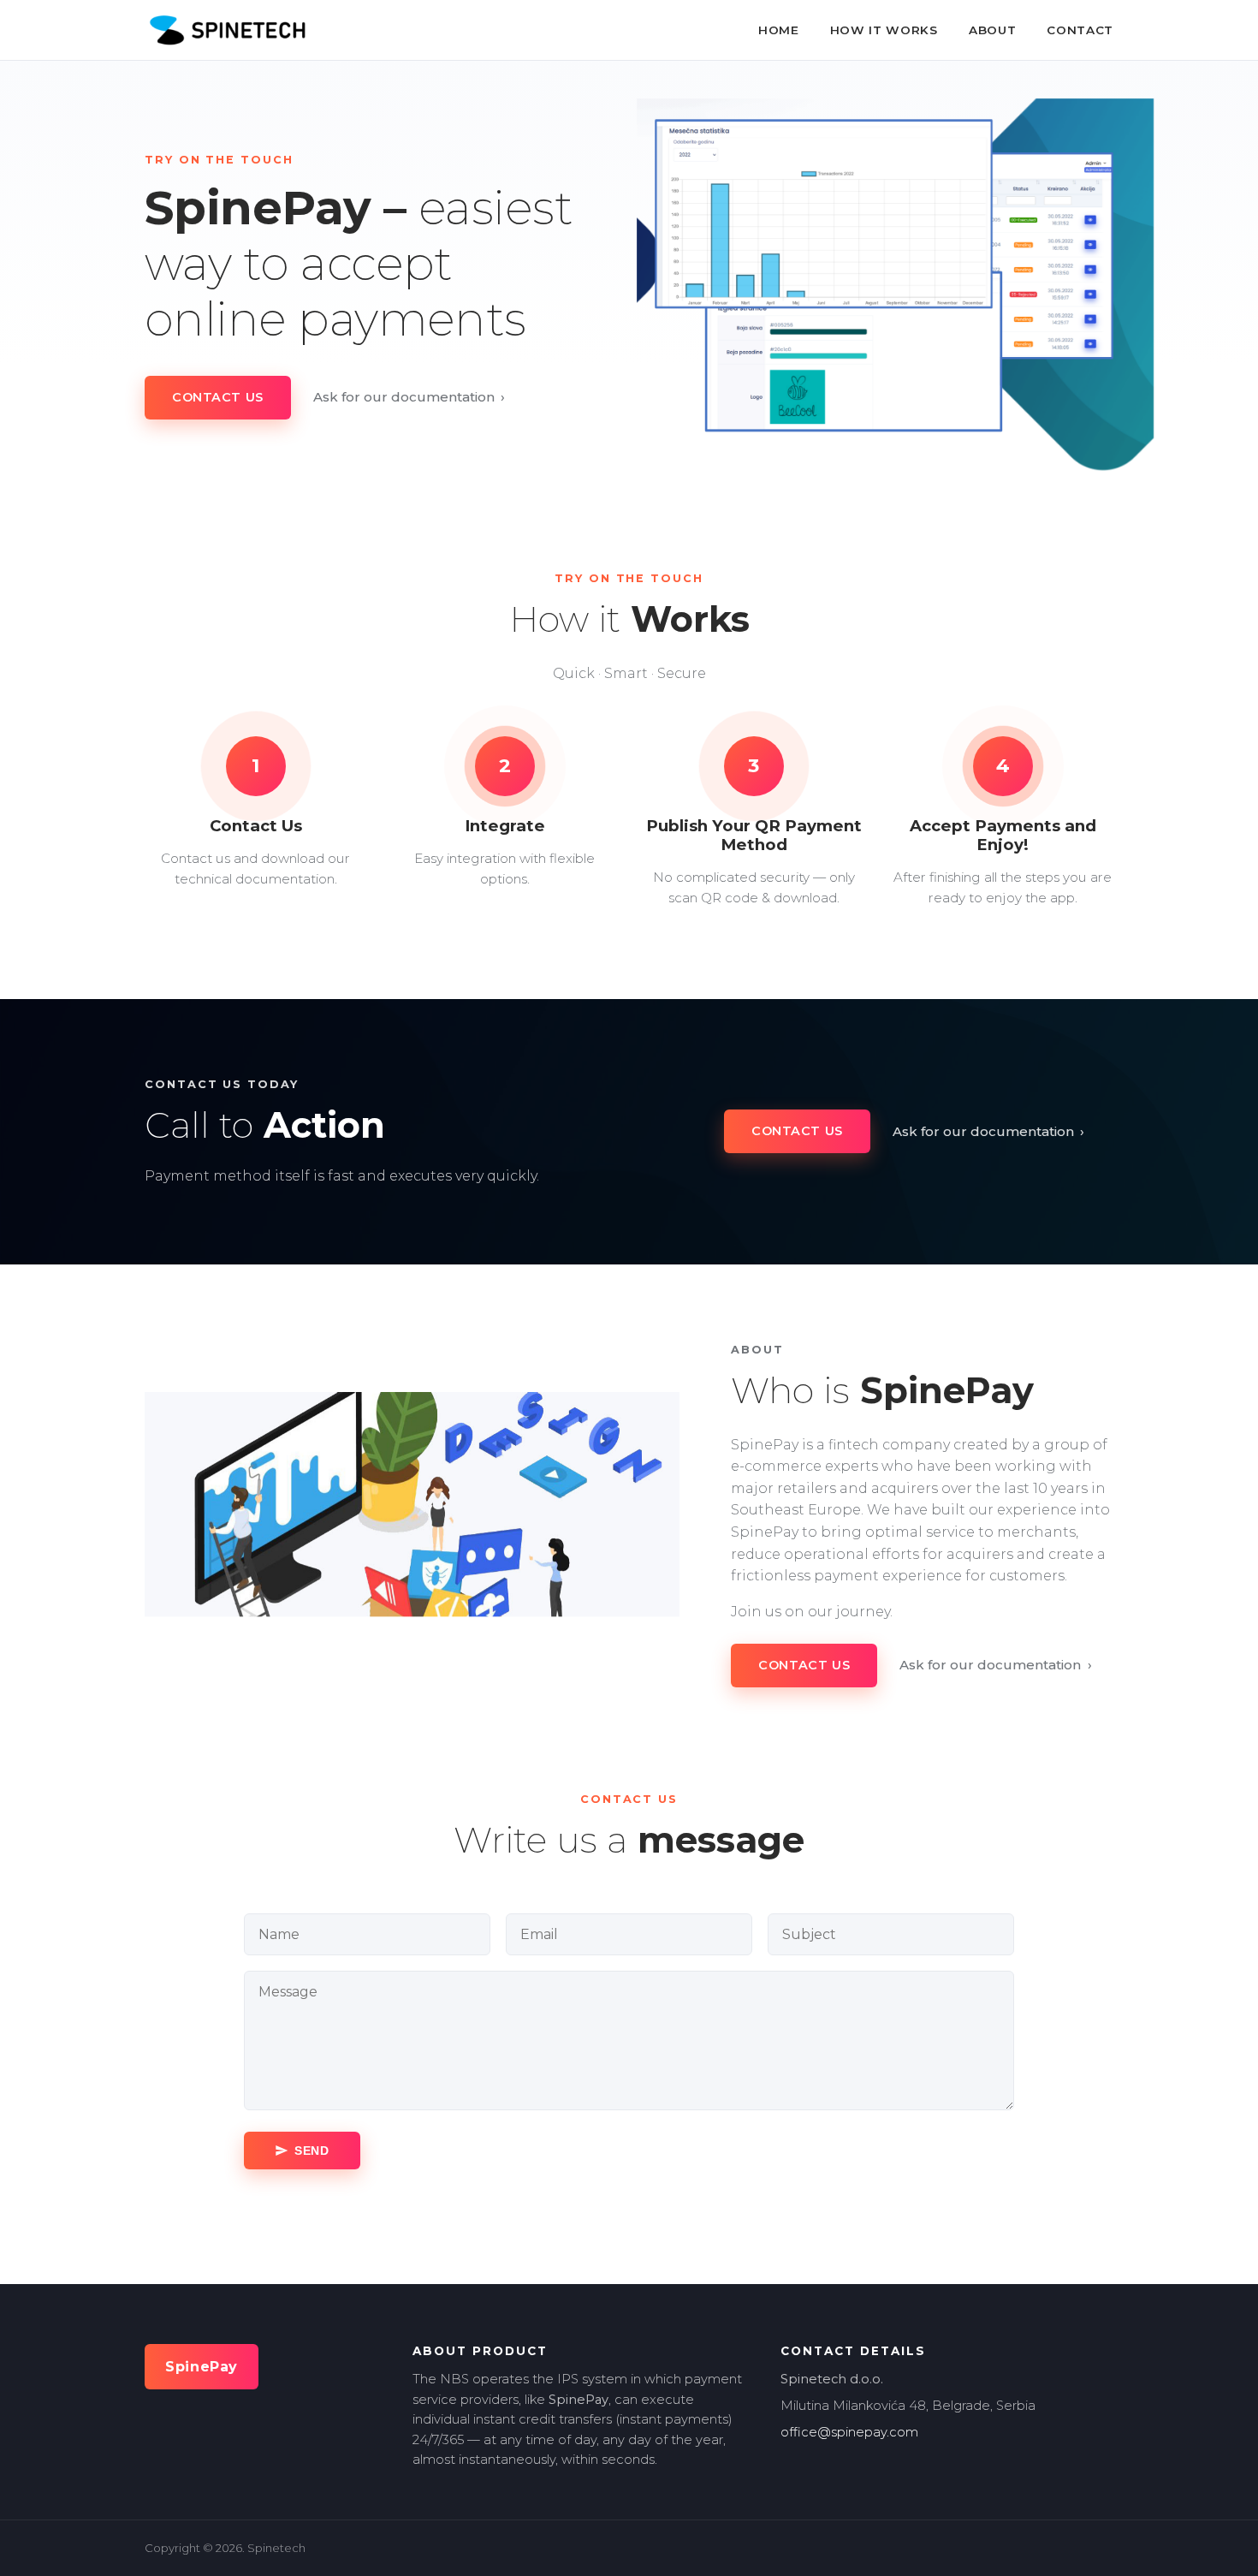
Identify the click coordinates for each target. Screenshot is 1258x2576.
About (992, 30)
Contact (1080, 30)
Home (779, 30)
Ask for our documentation (409, 397)
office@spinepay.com (849, 2432)
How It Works (884, 30)
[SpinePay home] (227, 30)
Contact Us (218, 397)
